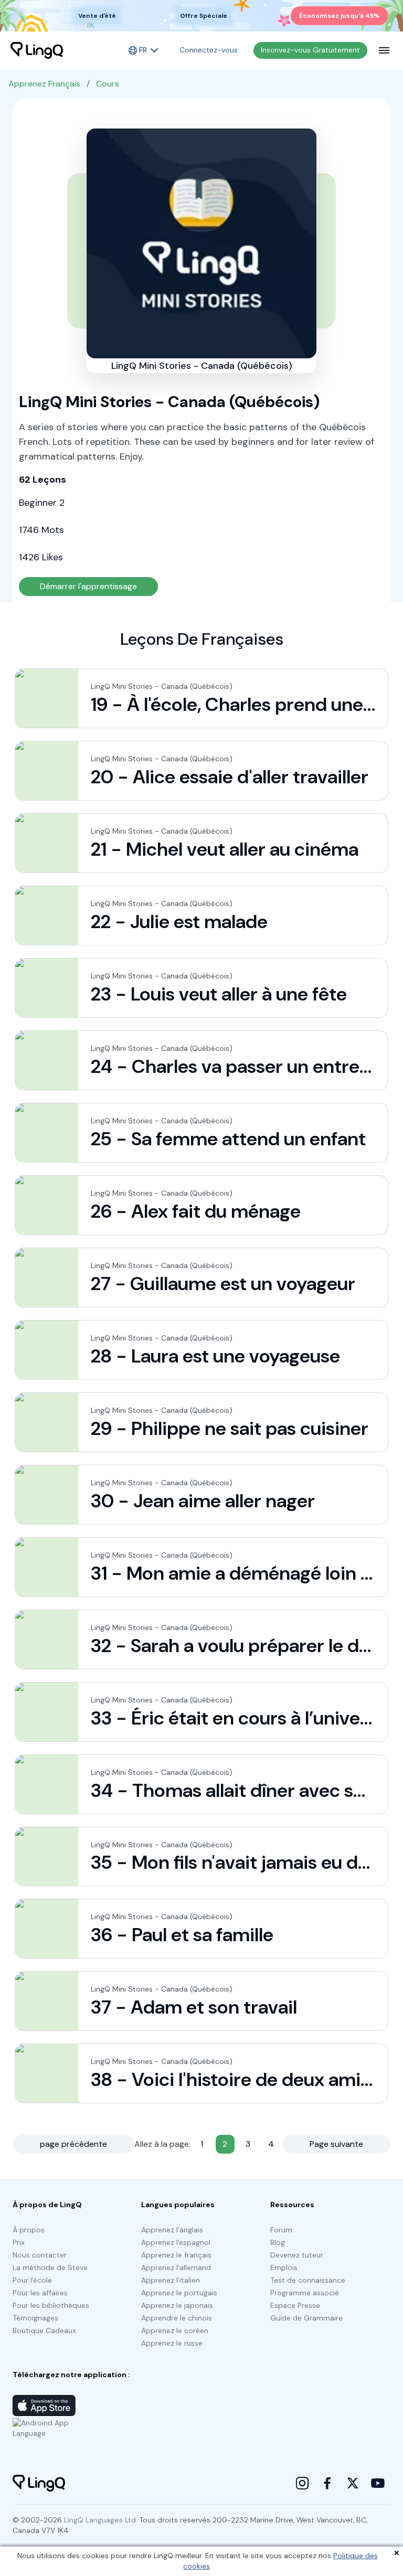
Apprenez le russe (172, 2343)
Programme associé (305, 2293)
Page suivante (336, 2144)
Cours (108, 84)
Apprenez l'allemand (176, 2268)
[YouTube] (378, 2483)
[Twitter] (353, 2483)
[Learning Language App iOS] (44, 2405)
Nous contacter (40, 2255)
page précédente (73, 2144)
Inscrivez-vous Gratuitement (310, 50)
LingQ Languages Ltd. (101, 2520)
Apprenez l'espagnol (176, 2242)
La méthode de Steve (50, 2268)
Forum (281, 2230)
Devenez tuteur (297, 2255)
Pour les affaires (40, 2293)
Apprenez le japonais (177, 2305)
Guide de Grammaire (306, 2318)
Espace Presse (295, 2305)
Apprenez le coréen (175, 2330)
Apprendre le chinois (177, 2318)
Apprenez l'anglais (172, 2230)
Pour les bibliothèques (51, 2305)
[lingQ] (37, 50)
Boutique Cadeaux (44, 2330)
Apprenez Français (44, 84)
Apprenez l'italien (171, 2280)
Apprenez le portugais (179, 2293)
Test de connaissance (308, 2280)
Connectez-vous (209, 50)
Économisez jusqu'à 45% (340, 16)
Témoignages (35, 2318)
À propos (29, 2230)
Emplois (284, 2268)
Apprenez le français (176, 2255)
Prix (19, 2242)
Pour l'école (32, 2280)
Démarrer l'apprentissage (88, 586)
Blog (278, 2242)
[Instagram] (302, 2483)
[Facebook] (327, 2483)
